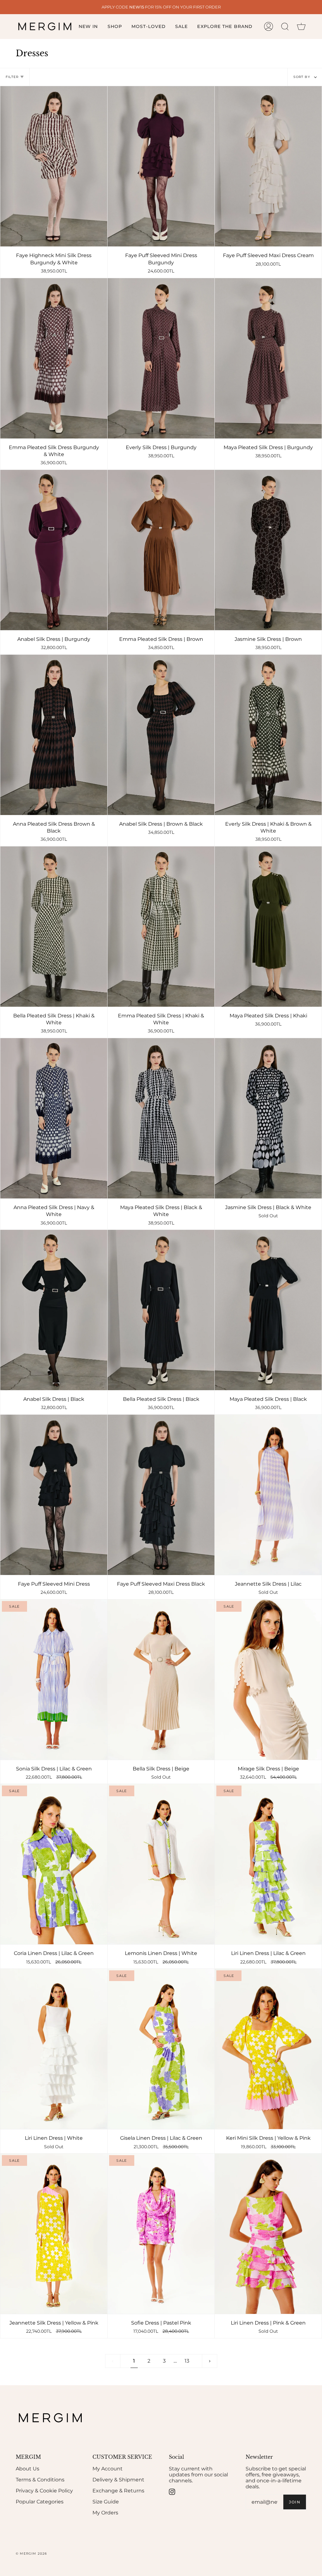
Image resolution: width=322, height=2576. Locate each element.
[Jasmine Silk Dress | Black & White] (268, 1118)
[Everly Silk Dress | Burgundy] (161, 358)
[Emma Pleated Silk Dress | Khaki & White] (161, 927)
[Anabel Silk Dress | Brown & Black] (161, 735)
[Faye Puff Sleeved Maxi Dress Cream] (268, 166)
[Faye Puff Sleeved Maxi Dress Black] (161, 1495)
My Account (108, 2469)
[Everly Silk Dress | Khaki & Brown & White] (268, 735)
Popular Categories (40, 2502)
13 (187, 2361)
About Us (28, 2469)
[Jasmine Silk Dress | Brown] (268, 550)
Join (295, 2502)
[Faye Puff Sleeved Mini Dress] (54, 1495)
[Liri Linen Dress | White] (54, 2049)
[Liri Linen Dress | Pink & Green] (268, 2234)
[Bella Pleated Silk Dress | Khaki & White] (54, 927)
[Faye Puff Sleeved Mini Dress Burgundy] (161, 166)
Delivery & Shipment (118, 2480)
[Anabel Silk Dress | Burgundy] (54, 550)
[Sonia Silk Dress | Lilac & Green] (54, 1680)
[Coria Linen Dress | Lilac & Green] (54, 1864)
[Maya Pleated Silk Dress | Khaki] (268, 927)
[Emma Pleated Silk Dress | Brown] (161, 550)
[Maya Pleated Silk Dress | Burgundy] (268, 358)
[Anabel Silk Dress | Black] (54, 1310)
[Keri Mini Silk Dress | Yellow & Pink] (268, 2049)
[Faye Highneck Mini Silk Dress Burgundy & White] (54, 166)
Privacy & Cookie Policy (44, 2491)
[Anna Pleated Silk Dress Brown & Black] (54, 735)
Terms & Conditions (40, 2480)
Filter (12, 77)
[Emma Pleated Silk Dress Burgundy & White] (54, 358)
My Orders (105, 2513)
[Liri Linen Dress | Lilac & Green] (268, 1864)
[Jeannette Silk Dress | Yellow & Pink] (54, 2234)
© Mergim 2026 (31, 2554)
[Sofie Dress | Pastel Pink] (161, 2234)
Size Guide (106, 2502)
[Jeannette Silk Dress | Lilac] (268, 1495)
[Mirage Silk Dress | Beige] (268, 1680)
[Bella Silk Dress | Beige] (161, 1680)
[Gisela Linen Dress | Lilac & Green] (161, 2049)
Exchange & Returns (118, 2491)
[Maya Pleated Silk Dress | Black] (268, 1310)
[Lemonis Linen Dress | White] (161, 1864)
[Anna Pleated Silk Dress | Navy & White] (54, 1118)
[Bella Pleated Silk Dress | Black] (161, 1310)
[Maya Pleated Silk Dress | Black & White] (161, 1118)
